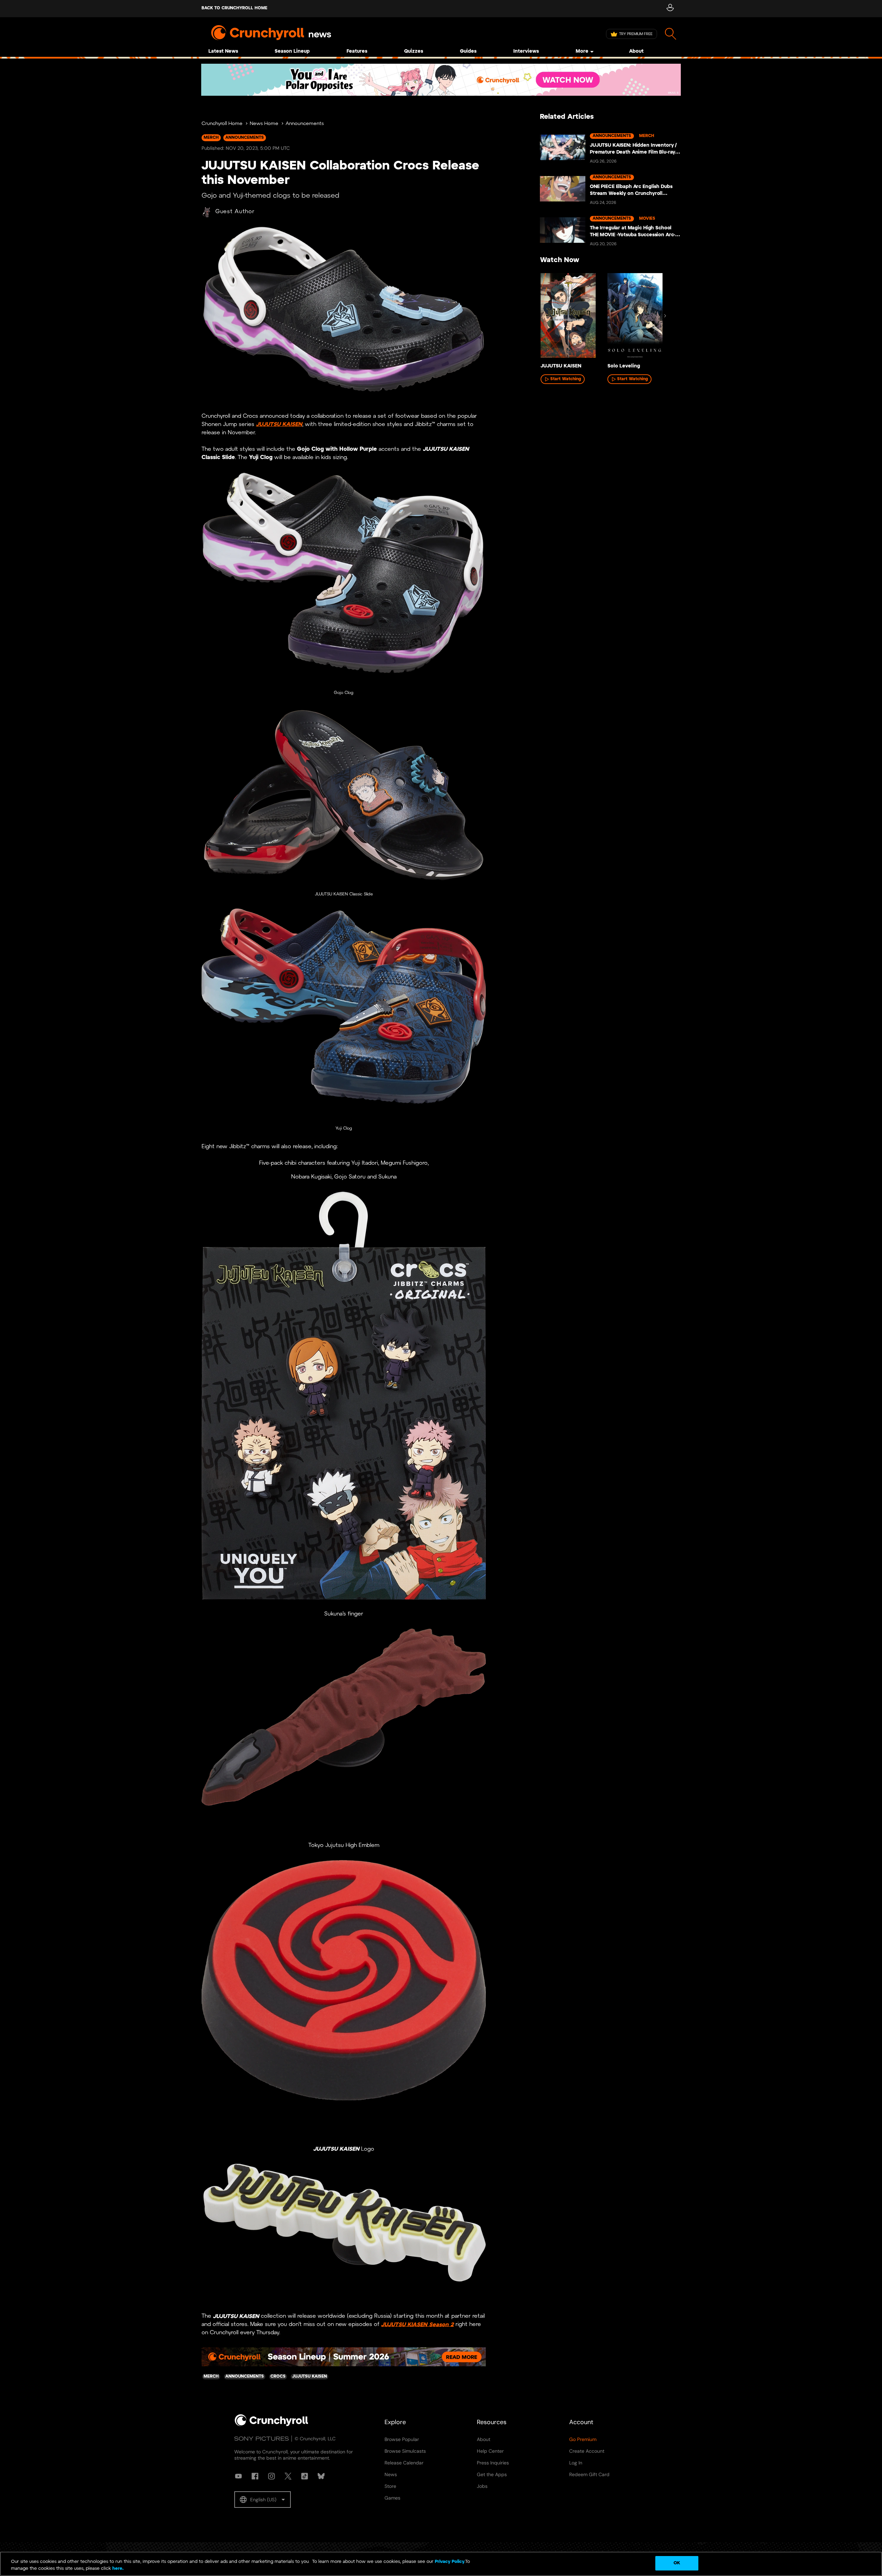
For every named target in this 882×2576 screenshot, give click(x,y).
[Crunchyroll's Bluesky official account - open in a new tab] (321, 2476)
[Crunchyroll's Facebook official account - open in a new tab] (255, 2476)
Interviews (526, 51)
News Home (264, 124)
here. (117, 2569)
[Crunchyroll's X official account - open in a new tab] (288, 2476)
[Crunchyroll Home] (271, 2425)
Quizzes (414, 51)
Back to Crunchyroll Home (234, 8)
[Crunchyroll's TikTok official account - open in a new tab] (305, 2476)
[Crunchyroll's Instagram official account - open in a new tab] (271, 2476)
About (636, 51)
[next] (665, 316)
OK (677, 2563)
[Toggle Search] (671, 34)
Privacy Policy (450, 2562)
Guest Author (235, 212)
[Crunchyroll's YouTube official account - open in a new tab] (238, 2476)
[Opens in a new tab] (441, 80)
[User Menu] (670, 9)
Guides (468, 51)
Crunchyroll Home (222, 124)
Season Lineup (292, 51)
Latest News (223, 51)
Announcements (305, 124)
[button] (263, 2500)
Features (357, 51)
